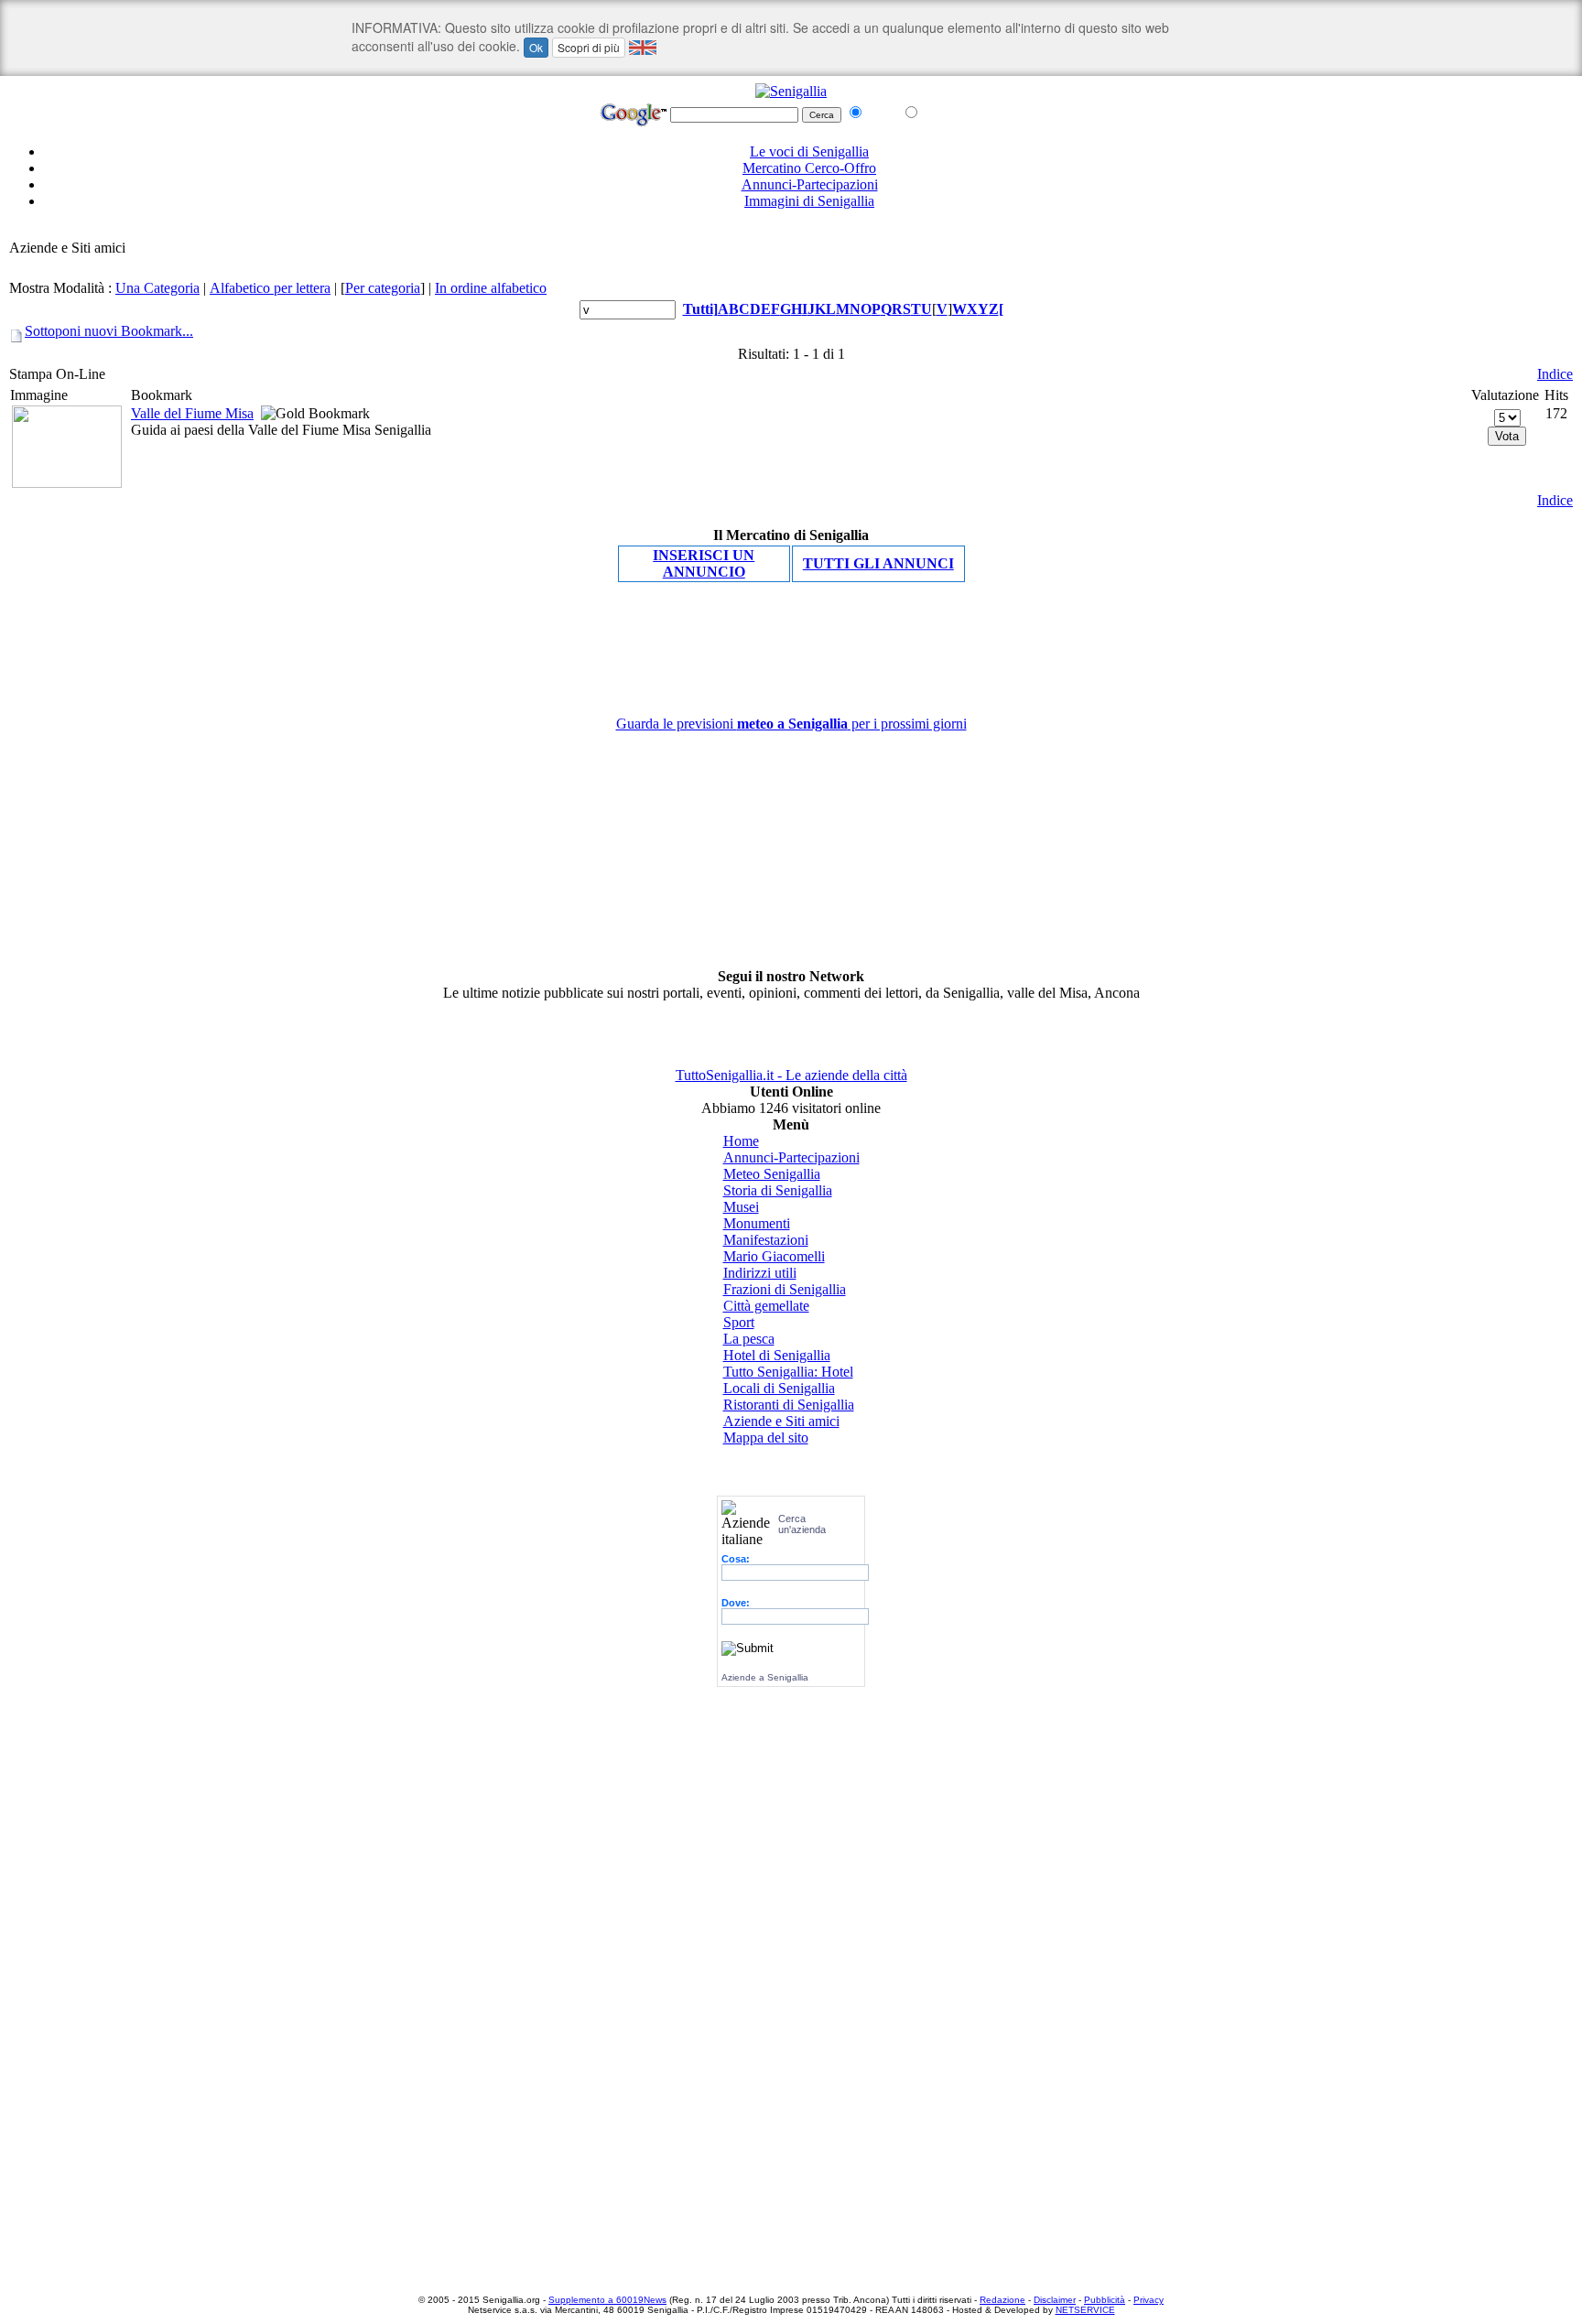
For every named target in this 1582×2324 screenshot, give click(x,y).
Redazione (1002, 2300)
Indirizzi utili (760, 1273)
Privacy (1149, 2300)
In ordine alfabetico (491, 288)
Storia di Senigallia (778, 1190)
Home (741, 1141)
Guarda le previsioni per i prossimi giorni (791, 724)
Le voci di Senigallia (809, 151)
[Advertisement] (791, 231)
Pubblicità (1105, 2300)
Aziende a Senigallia (765, 1677)
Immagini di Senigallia (809, 201)
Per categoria (383, 288)
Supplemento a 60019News (607, 2300)
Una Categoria (157, 288)
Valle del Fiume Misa (192, 413)
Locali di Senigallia (779, 1388)
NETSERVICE (1085, 2310)
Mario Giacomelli (774, 1256)
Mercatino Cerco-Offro (809, 168)
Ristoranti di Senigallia (789, 1405)
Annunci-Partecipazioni (810, 184)
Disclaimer (1055, 2300)
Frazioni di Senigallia (785, 1289)
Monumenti (757, 1223)
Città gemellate (766, 1306)
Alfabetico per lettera (270, 288)
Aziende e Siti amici (781, 1421)
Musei (741, 1207)
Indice (1555, 374)
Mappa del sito (766, 1438)
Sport (739, 1322)
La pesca (749, 1339)
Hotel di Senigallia (777, 1355)
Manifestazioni (766, 1240)
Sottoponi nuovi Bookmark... (109, 331)
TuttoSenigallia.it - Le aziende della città (791, 1075)
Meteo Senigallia (772, 1174)
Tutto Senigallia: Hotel (788, 1372)
